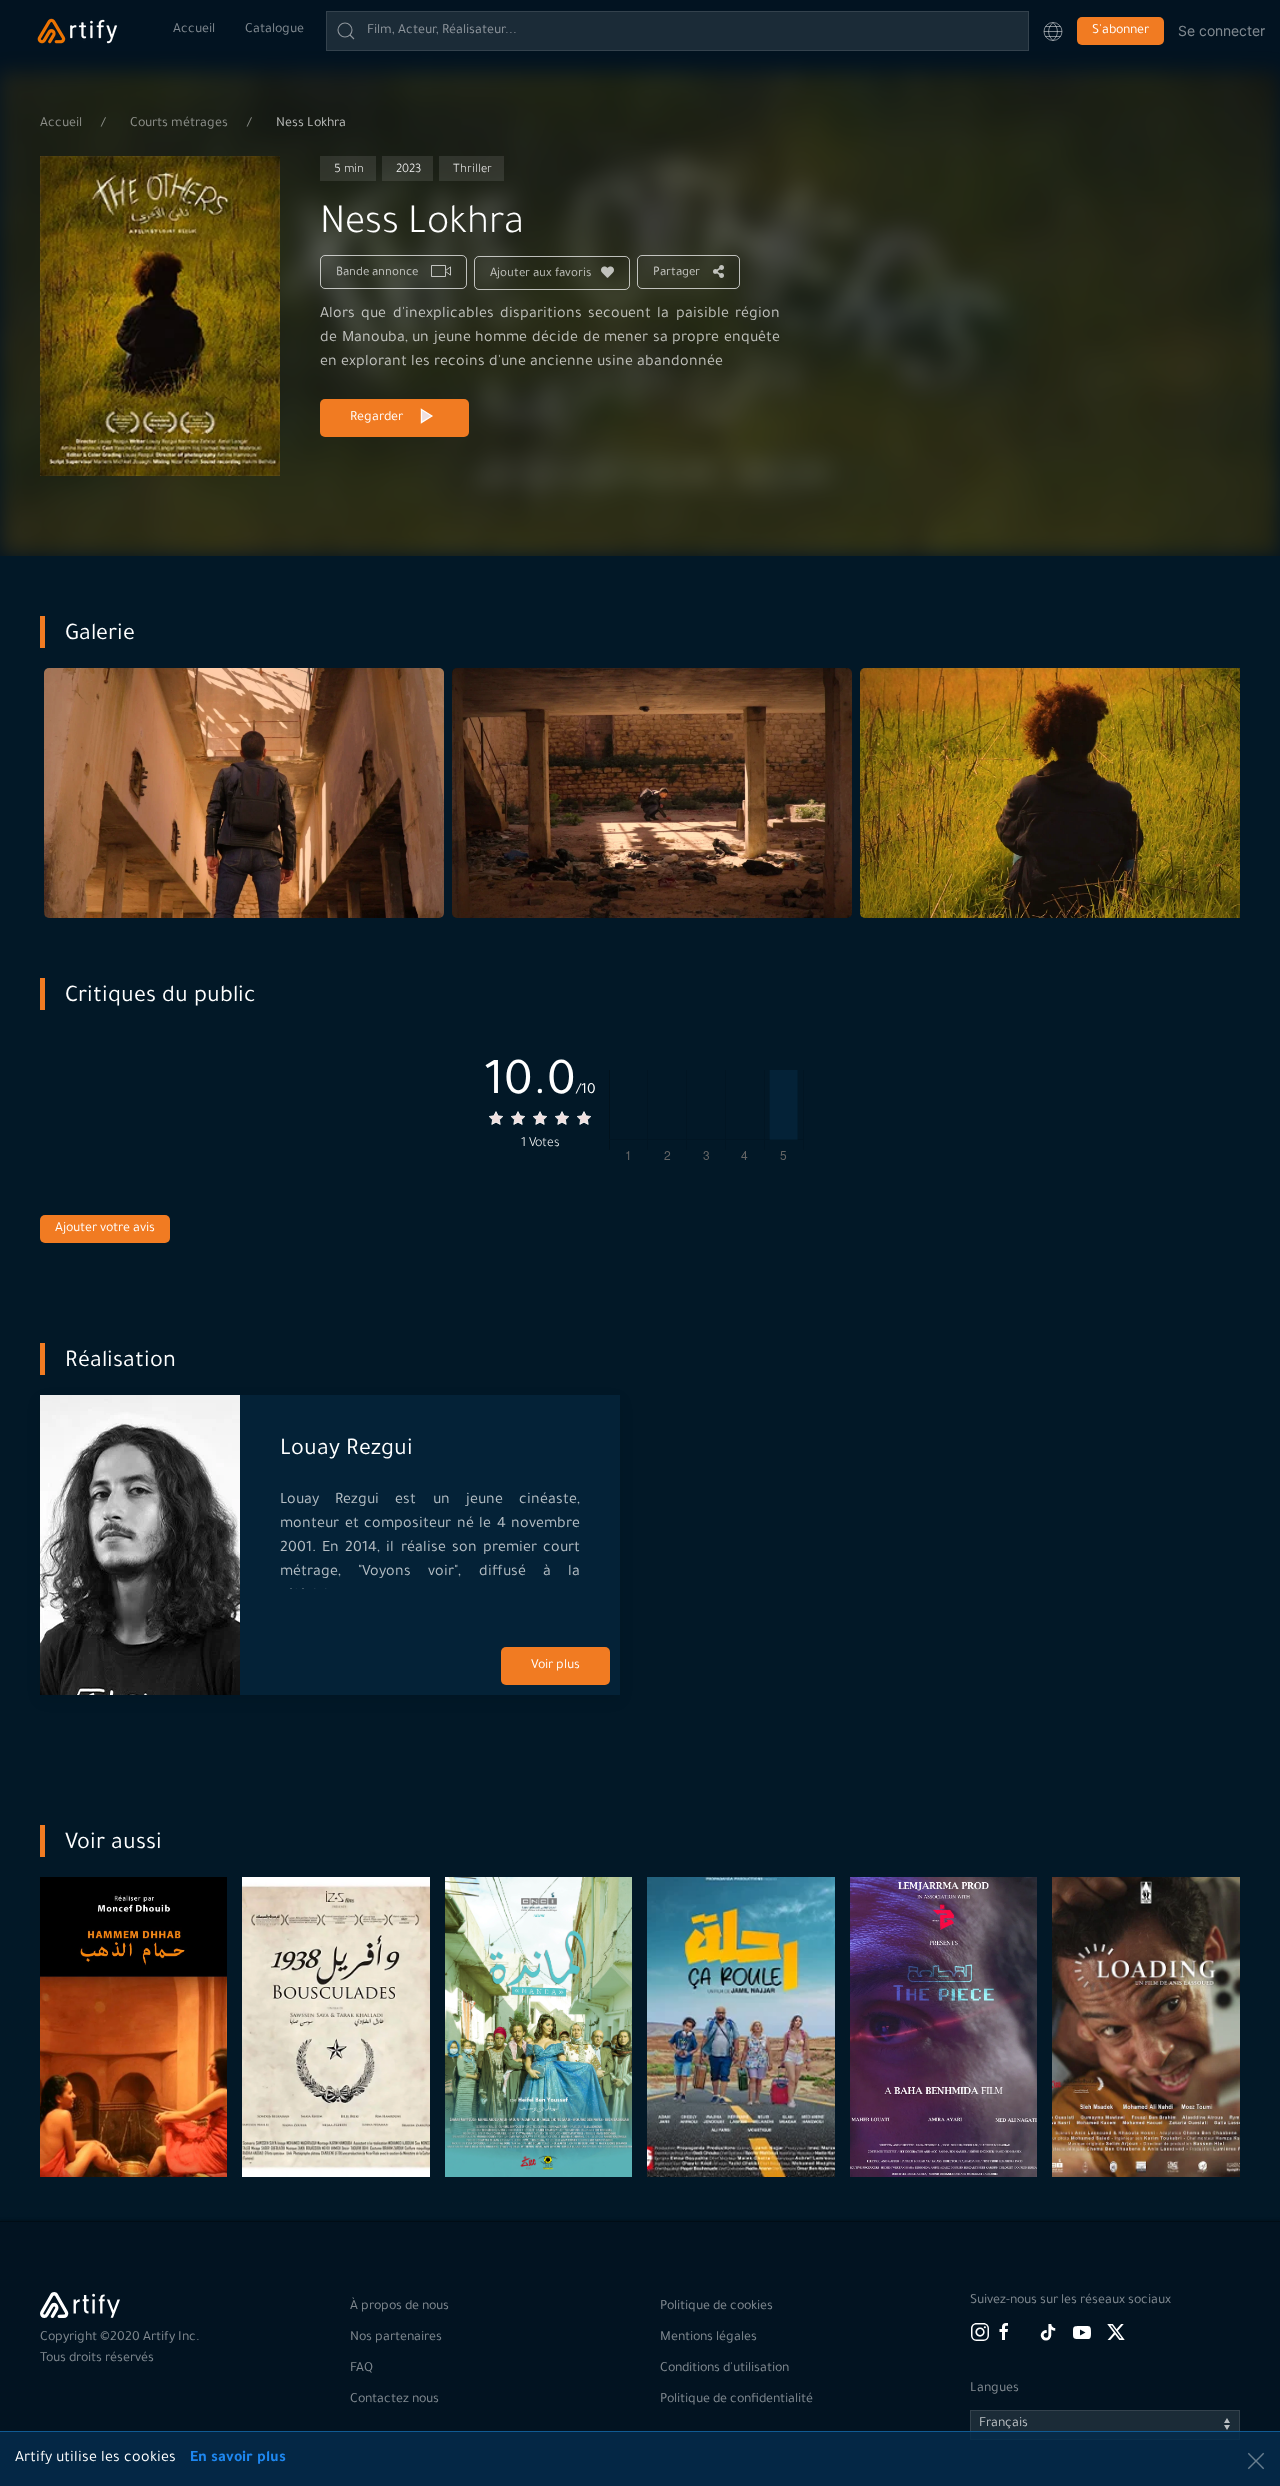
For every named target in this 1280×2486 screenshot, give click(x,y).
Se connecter (1221, 30)
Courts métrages (180, 124)
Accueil (194, 30)
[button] (1053, 31)
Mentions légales (708, 2338)
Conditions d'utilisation (724, 2369)
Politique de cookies (716, 2307)
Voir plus (555, 1666)
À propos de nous (399, 2307)
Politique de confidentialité (736, 2400)
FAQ (361, 2369)
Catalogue (274, 30)
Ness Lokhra (311, 124)
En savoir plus (238, 2459)
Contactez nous (394, 2400)
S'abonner (1120, 31)
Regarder (376, 418)
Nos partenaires (396, 2338)
